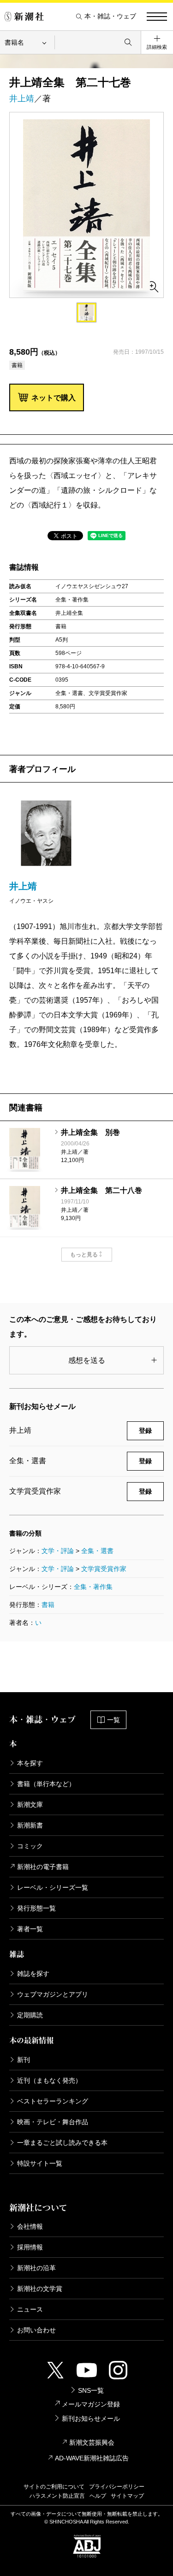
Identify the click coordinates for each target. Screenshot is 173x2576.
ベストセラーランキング (53, 2101)
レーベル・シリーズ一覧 (53, 1887)
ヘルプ (98, 2496)
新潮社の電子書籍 (43, 1867)
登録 (145, 1431)
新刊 (24, 2060)
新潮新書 (30, 1825)
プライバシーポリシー (117, 2487)
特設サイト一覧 (40, 2163)
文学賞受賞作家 (104, 1569)
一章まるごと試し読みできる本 (62, 2143)
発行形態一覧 (36, 1908)
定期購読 (30, 2015)
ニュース (30, 2309)
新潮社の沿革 (36, 2268)
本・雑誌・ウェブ (110, 16)
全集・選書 (97, 1551)
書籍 (48, 1605)
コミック (30, 1846)
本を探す (30, 1763)
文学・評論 (58, 1551)
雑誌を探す (33, 1974)
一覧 (113, 1720)
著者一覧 (30, 1929)
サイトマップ (127, 2496)
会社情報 (30, 2226)
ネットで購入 (54, 398)
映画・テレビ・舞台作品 (53, 2122)
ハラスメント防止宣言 (57, 2496)
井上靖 (22, 99)
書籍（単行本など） (46, 1784)
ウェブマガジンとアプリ (53, 1994)
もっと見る (84, 1255)
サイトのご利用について (54, 2487)
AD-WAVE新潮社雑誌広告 (92, 2458)
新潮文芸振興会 (92, 2442)
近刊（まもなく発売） (49, 2080)
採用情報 (30, 2247)
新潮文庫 (30, 1805)
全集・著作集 (93, 1587)
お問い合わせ (36, 2330)
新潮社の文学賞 (40, 2289)
